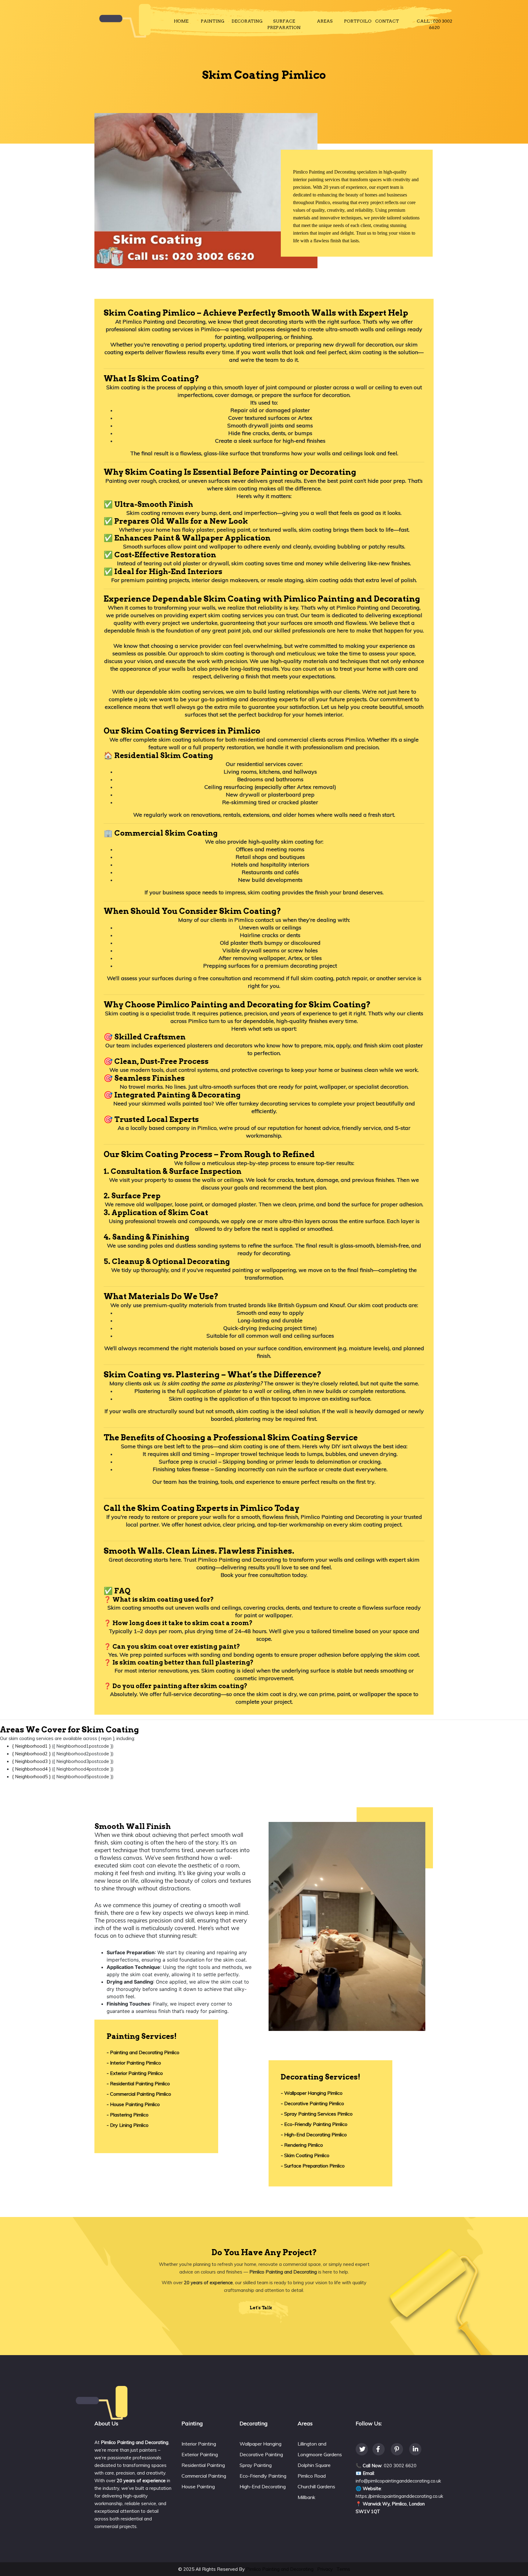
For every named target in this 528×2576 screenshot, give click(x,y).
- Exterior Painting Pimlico (135, 2073)
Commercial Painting (204, 2476)
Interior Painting (199, 2444)
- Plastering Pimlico (128, 2115)
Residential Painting (203, 2465)
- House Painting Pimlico (133, 2104)
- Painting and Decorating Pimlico (143, 2052)
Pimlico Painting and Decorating (280, 2569)
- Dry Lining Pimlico (128, 2125)
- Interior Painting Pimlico (134, 2063)
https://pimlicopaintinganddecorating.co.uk (399, 2496)
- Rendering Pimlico (302, 2145)
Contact (387, 21)
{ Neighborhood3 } (31, 1761)
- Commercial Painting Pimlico (139, 2094)
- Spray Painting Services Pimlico (317, 2114)
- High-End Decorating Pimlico (314, 2134)
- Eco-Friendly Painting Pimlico (314, 2124)
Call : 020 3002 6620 (435, 24)
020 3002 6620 (400, 2466)
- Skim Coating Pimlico (305, 2155)
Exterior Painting (200, 2454)
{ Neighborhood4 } (31, 1769)
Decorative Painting (261, 2454)
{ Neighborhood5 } (31, 1777)
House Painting (198, 2486)
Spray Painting (256, 2465)
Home (181, 21)
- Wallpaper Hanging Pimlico (312, 2093)
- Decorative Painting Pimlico (312, 2103)
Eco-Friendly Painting (263, 2476)
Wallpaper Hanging (260, 2444)
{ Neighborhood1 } (31, 1746)
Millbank (306, 2497)
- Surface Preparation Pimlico (313, 2166)
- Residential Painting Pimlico (138, 2083)
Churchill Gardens (316, 2486)
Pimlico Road (312, 2476)
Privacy (325, 2569)
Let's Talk (261, 2308)
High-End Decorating (263, 2486)
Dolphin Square (314, 2465)
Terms (343, 2569)
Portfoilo (358, 21)
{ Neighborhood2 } (31, 1754)
